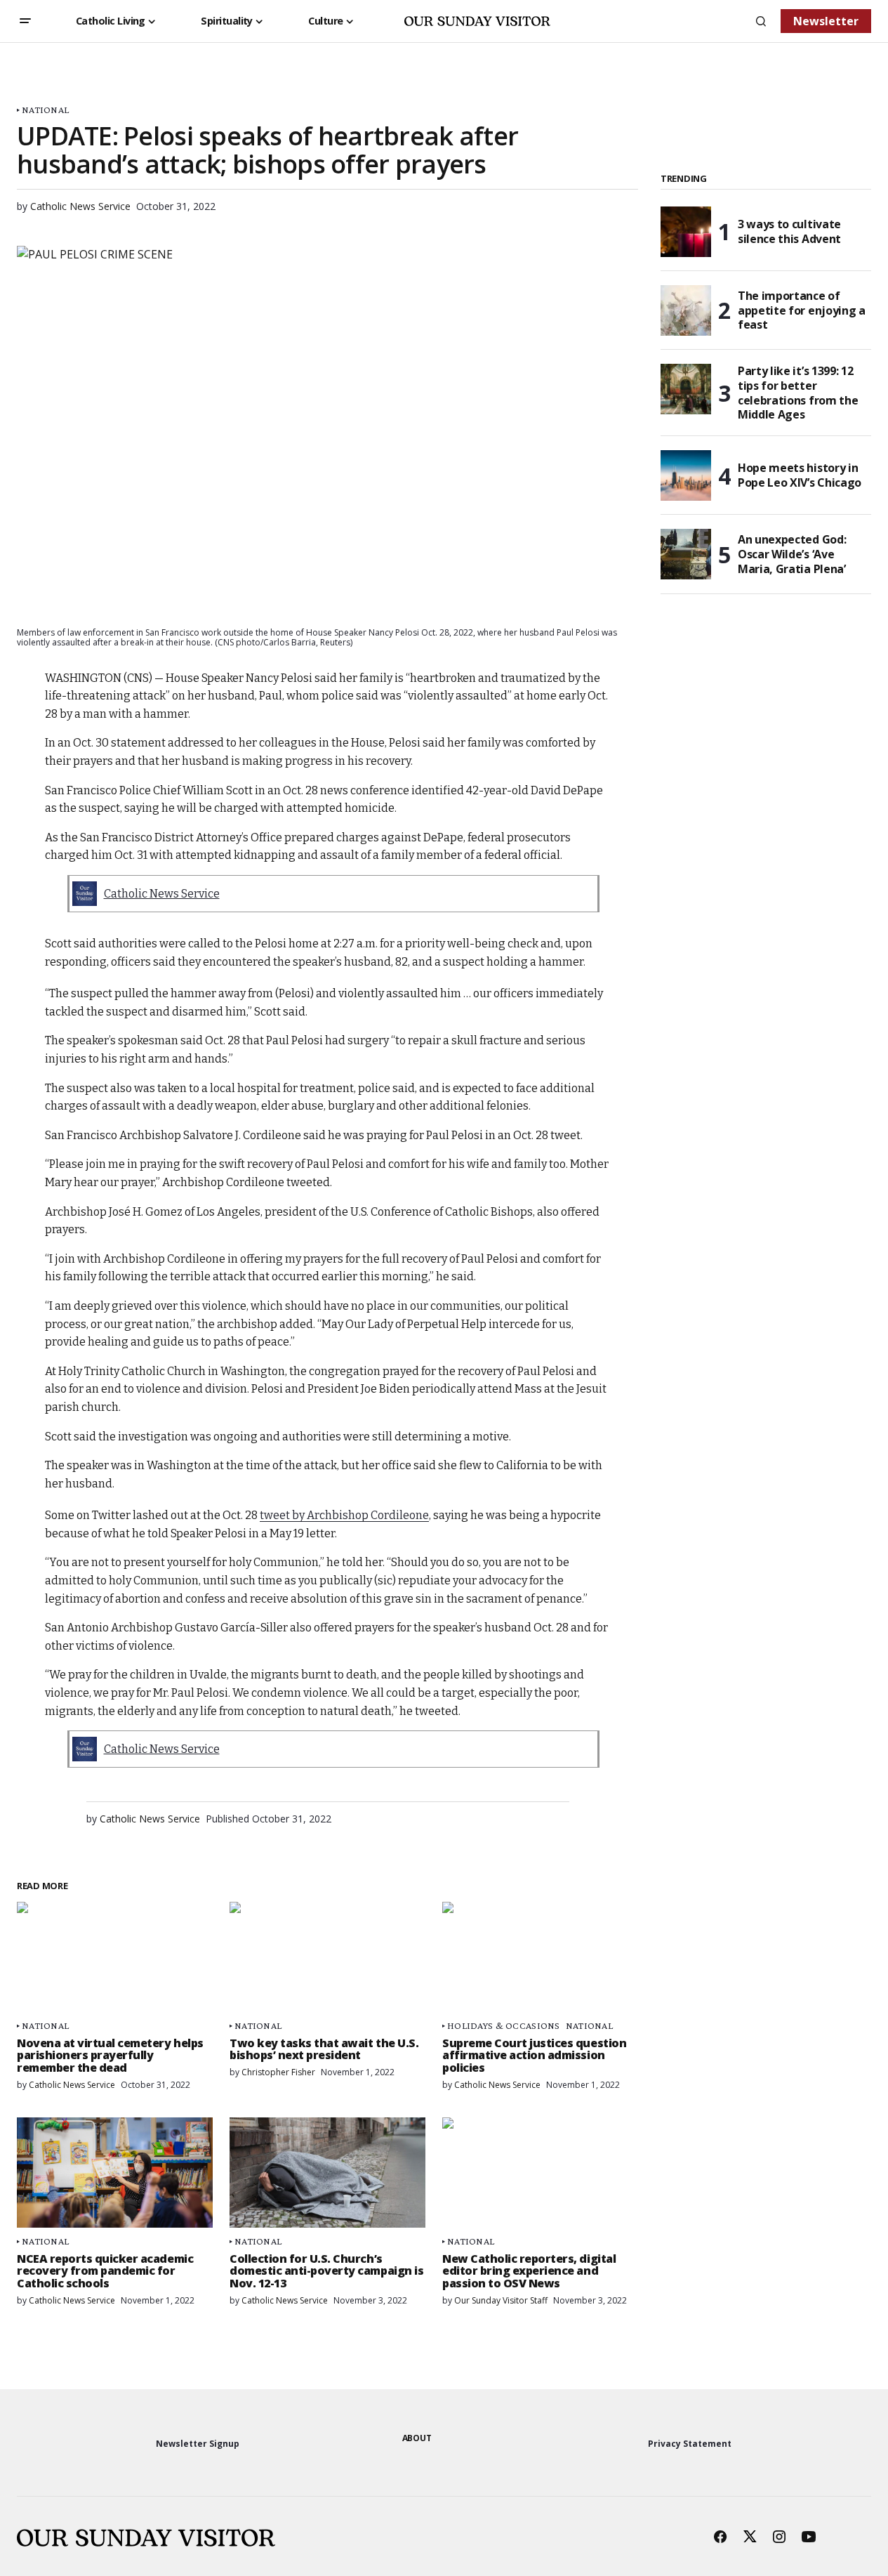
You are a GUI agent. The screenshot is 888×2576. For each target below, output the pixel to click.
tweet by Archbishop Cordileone (344, 1515)
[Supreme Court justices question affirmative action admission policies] (540, 1957)
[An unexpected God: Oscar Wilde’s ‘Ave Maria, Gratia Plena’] (686, 554)
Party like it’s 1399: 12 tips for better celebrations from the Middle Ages (798, 393)
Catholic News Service (162, 894)
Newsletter (826, 21)
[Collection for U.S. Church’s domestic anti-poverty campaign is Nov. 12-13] (327, 2173)
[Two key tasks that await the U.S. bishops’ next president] (327, 1957)
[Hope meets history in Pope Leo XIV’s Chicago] (686, 475)
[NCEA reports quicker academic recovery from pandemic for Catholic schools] (115, 2173)
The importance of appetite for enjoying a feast (802, 310)
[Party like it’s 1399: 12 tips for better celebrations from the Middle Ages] (686, 389)
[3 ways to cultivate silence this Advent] (686, 232)
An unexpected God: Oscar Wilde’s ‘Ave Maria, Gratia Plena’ (792, 554)
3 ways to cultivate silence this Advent (789, 231)
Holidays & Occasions (504, 2026)
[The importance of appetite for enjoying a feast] (686, 310)
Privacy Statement (690, 2444)
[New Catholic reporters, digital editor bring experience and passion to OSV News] (540, 2173)
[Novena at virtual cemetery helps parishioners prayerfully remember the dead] (115, 1957)
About (417, 2438)
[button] (25, 21)
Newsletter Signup (198, 2444)
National (45, 110)
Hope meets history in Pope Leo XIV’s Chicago (800, 475)
